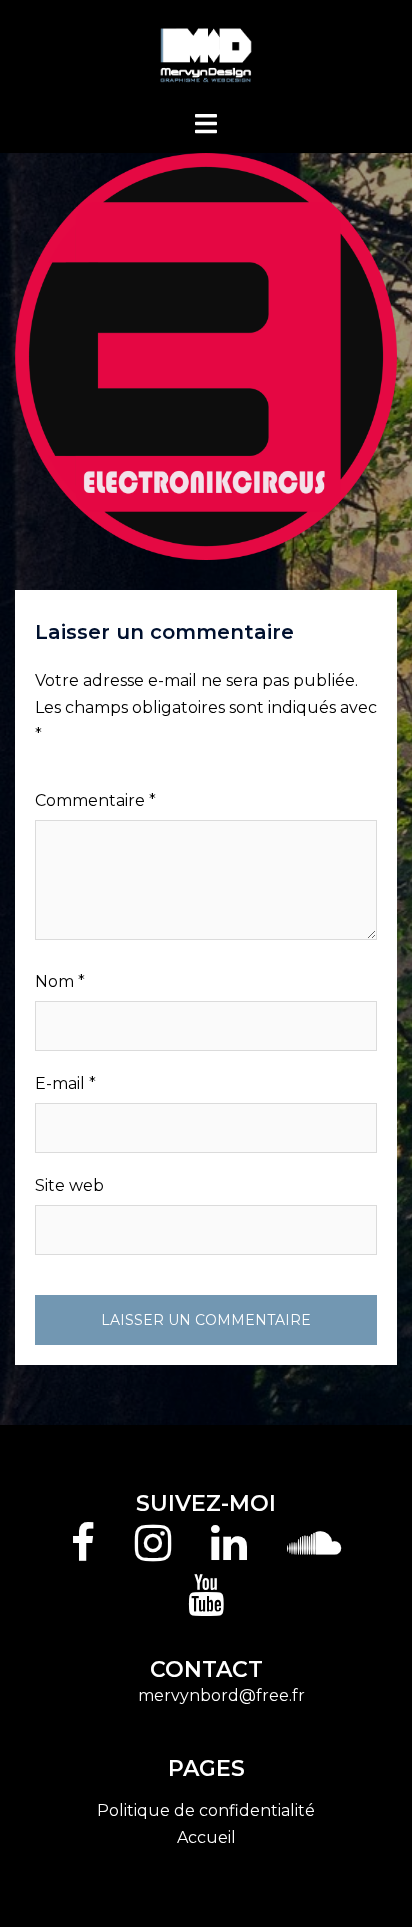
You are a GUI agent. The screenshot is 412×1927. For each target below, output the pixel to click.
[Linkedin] (229, 1552)
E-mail (65, 1083)
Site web (69, 1185)
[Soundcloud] (314, 1552)
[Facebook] (83, 1552)
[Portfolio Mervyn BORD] (206, 53)
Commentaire (95, 800)
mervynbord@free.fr (221, 1695)
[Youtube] (206, 1604)
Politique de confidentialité (206, 1810)
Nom (60, 981)
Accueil (206, 1837)
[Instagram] (153, 1552)
